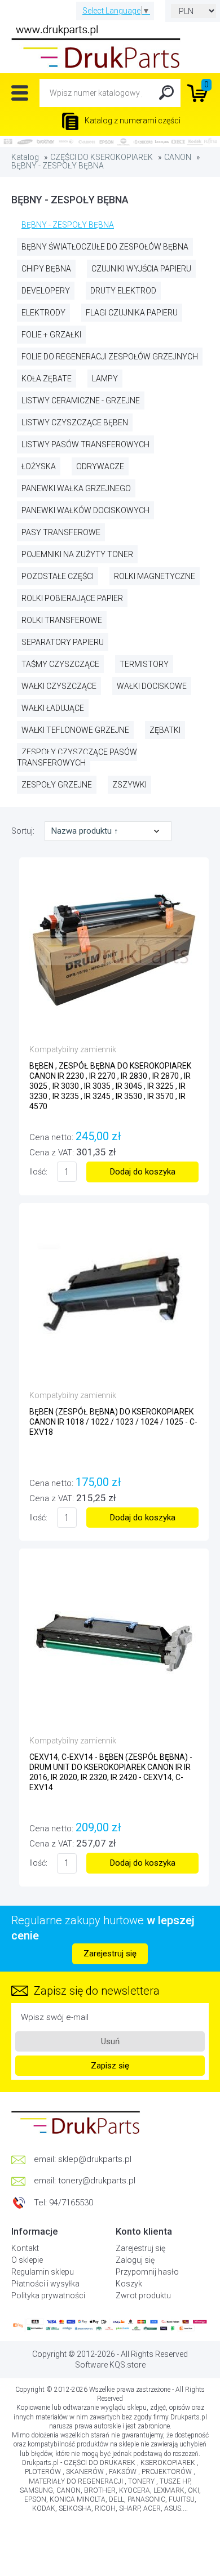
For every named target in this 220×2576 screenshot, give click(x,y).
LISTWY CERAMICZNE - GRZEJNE (81, 401)
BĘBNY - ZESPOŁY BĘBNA (58, 166)
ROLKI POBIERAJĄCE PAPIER (72, 598)
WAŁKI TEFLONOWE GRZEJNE (75, 730)
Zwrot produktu (143, 2295)
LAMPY (105, 379)
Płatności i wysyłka (45, 2284)
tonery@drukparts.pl (97, 2181)
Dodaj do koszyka (143, 1172)
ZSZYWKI (129, 785)
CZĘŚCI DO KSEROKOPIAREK (102, 157)
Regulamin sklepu (43, 2272)
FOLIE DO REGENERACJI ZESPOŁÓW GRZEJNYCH (110, 357)
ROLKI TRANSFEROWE (62, 620)
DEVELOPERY (46, 291)
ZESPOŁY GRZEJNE (57, 785)
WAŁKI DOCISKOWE (152, 686)
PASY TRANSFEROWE (61, 532)
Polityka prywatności (48, 2295)
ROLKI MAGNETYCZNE (155, 576)
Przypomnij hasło (147, 2272)
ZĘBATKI (165, 730)
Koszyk (129, 2284)
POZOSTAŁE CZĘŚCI (58, 576)
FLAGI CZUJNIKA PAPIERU (132, 313)
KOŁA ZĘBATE (47, 379)
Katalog (25, 157)
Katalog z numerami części (132, 121)
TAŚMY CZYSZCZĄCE (60, 664)
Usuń (110, 2041)
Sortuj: (24, 831)
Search (166, 93)
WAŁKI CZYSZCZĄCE (59, 686)
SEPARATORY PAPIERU (63, 642)
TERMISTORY (144, 664)
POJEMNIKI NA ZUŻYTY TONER (77, 554)
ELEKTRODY (43, 313)
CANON (178, 157)
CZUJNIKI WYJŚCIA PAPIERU (141, 269)
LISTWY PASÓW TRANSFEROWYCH (85, 444)
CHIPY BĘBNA (46, 269)
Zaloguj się (135, 2260)
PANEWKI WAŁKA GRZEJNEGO (76, 488)
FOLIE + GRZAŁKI (51, 335)
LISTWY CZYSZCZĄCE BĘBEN (75, 422)
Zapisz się (110, 2066)
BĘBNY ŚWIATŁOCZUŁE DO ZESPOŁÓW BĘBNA (105, 247)
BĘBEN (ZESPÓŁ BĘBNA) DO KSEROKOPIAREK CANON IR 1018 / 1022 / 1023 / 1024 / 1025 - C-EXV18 (113, 1422)
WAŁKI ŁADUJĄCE (53, 708)
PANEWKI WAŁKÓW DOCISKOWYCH (85, 510)
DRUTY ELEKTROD (123, 291)
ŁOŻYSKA (39, 466)
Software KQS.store (110, 2365)
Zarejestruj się (110, 1954)
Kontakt (25, 2248)
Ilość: (38, 1172)
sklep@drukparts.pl (95, 2159)
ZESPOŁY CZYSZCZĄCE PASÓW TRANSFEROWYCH (77, 757)
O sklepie (27, 2260)
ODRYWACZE (100, 466)
